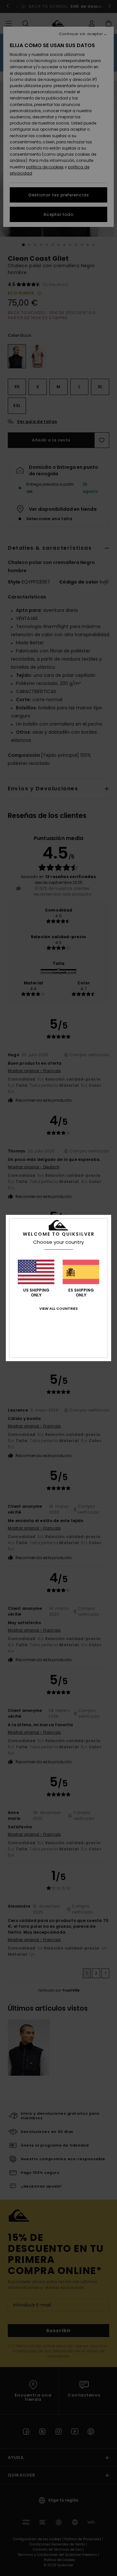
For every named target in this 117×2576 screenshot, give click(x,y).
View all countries (58, 1308)
